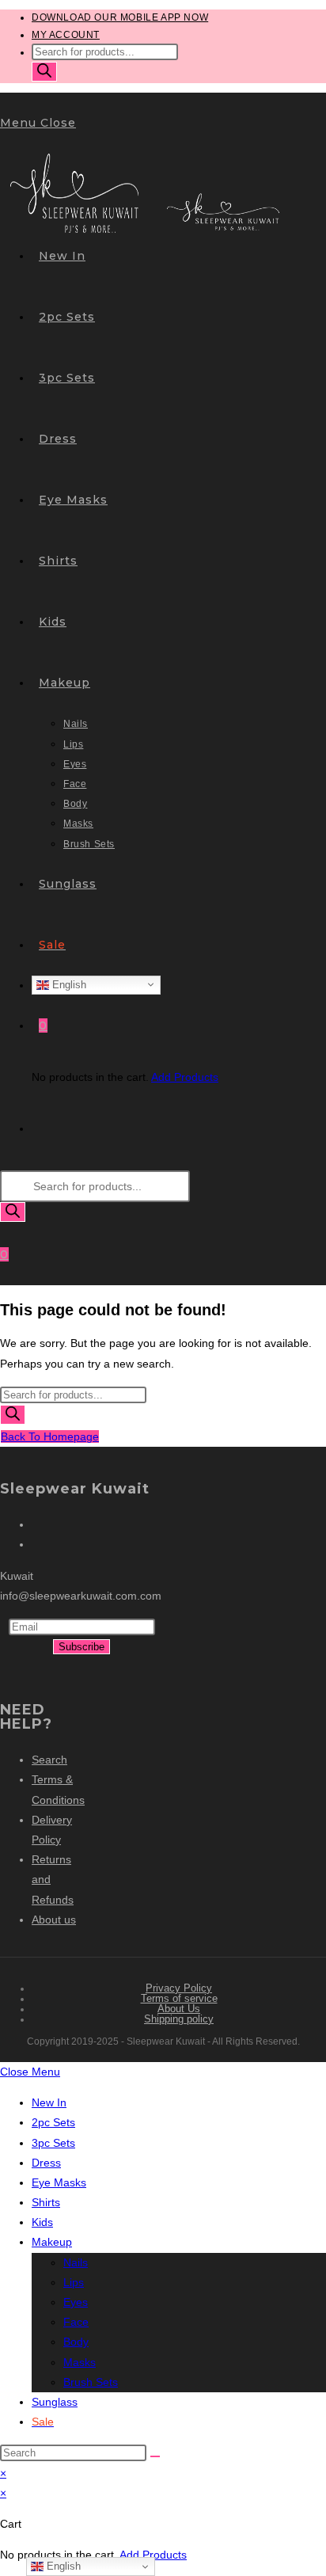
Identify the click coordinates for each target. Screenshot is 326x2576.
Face (76, 2322)
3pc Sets (53, 2143)
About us (54, 1920)
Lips (74, 2282)
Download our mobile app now (120, 17)
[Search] (44, 72)
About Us (179, 2009)
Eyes (76, 2302)
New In (49, 2102)
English (68, 984)
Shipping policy (179, 2019)
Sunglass (55, 2402)
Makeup (52, 2242)
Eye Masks (59, 2182)
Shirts (46, 2202)
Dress (46, 2163)
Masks (80, 2362)
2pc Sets (53, 2122)
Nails (76, 2262)
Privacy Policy (179, 1988)
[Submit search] (155, 2456)
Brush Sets (91, 2382)
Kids (42, 2222)
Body (76, 2342)
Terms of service (179, 1998)
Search (49, 1760)
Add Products (185, 1077)
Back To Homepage (50, 1436)
